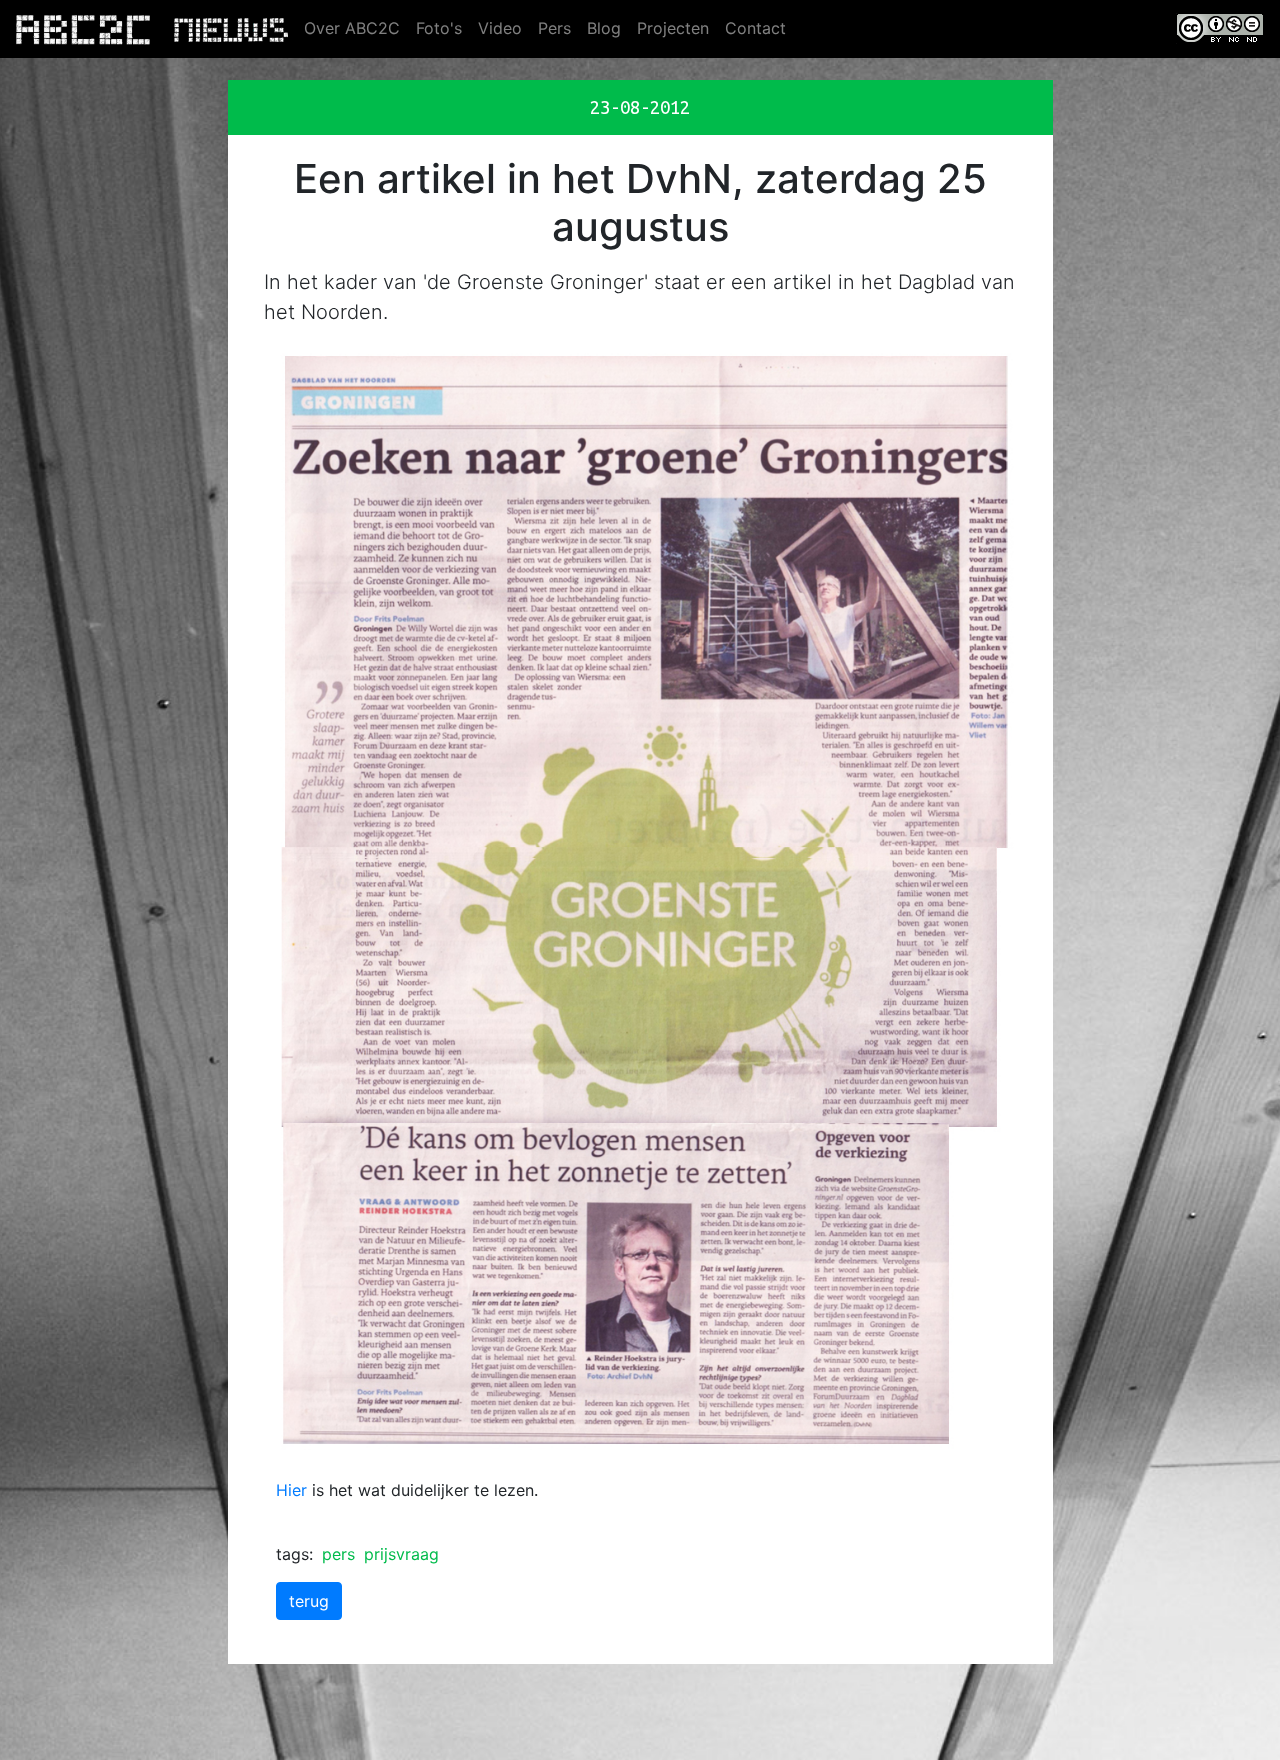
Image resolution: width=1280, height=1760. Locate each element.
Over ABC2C (352, 28)
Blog (604, 28)
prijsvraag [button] (401, 1554)
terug (309, 1601)
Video (500, 28)
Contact (755, 28)
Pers (554, 28)
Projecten (673, 28)
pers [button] (338, 1554)
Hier (291, 1490)
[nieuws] (231, 29)
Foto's (439, 28)
